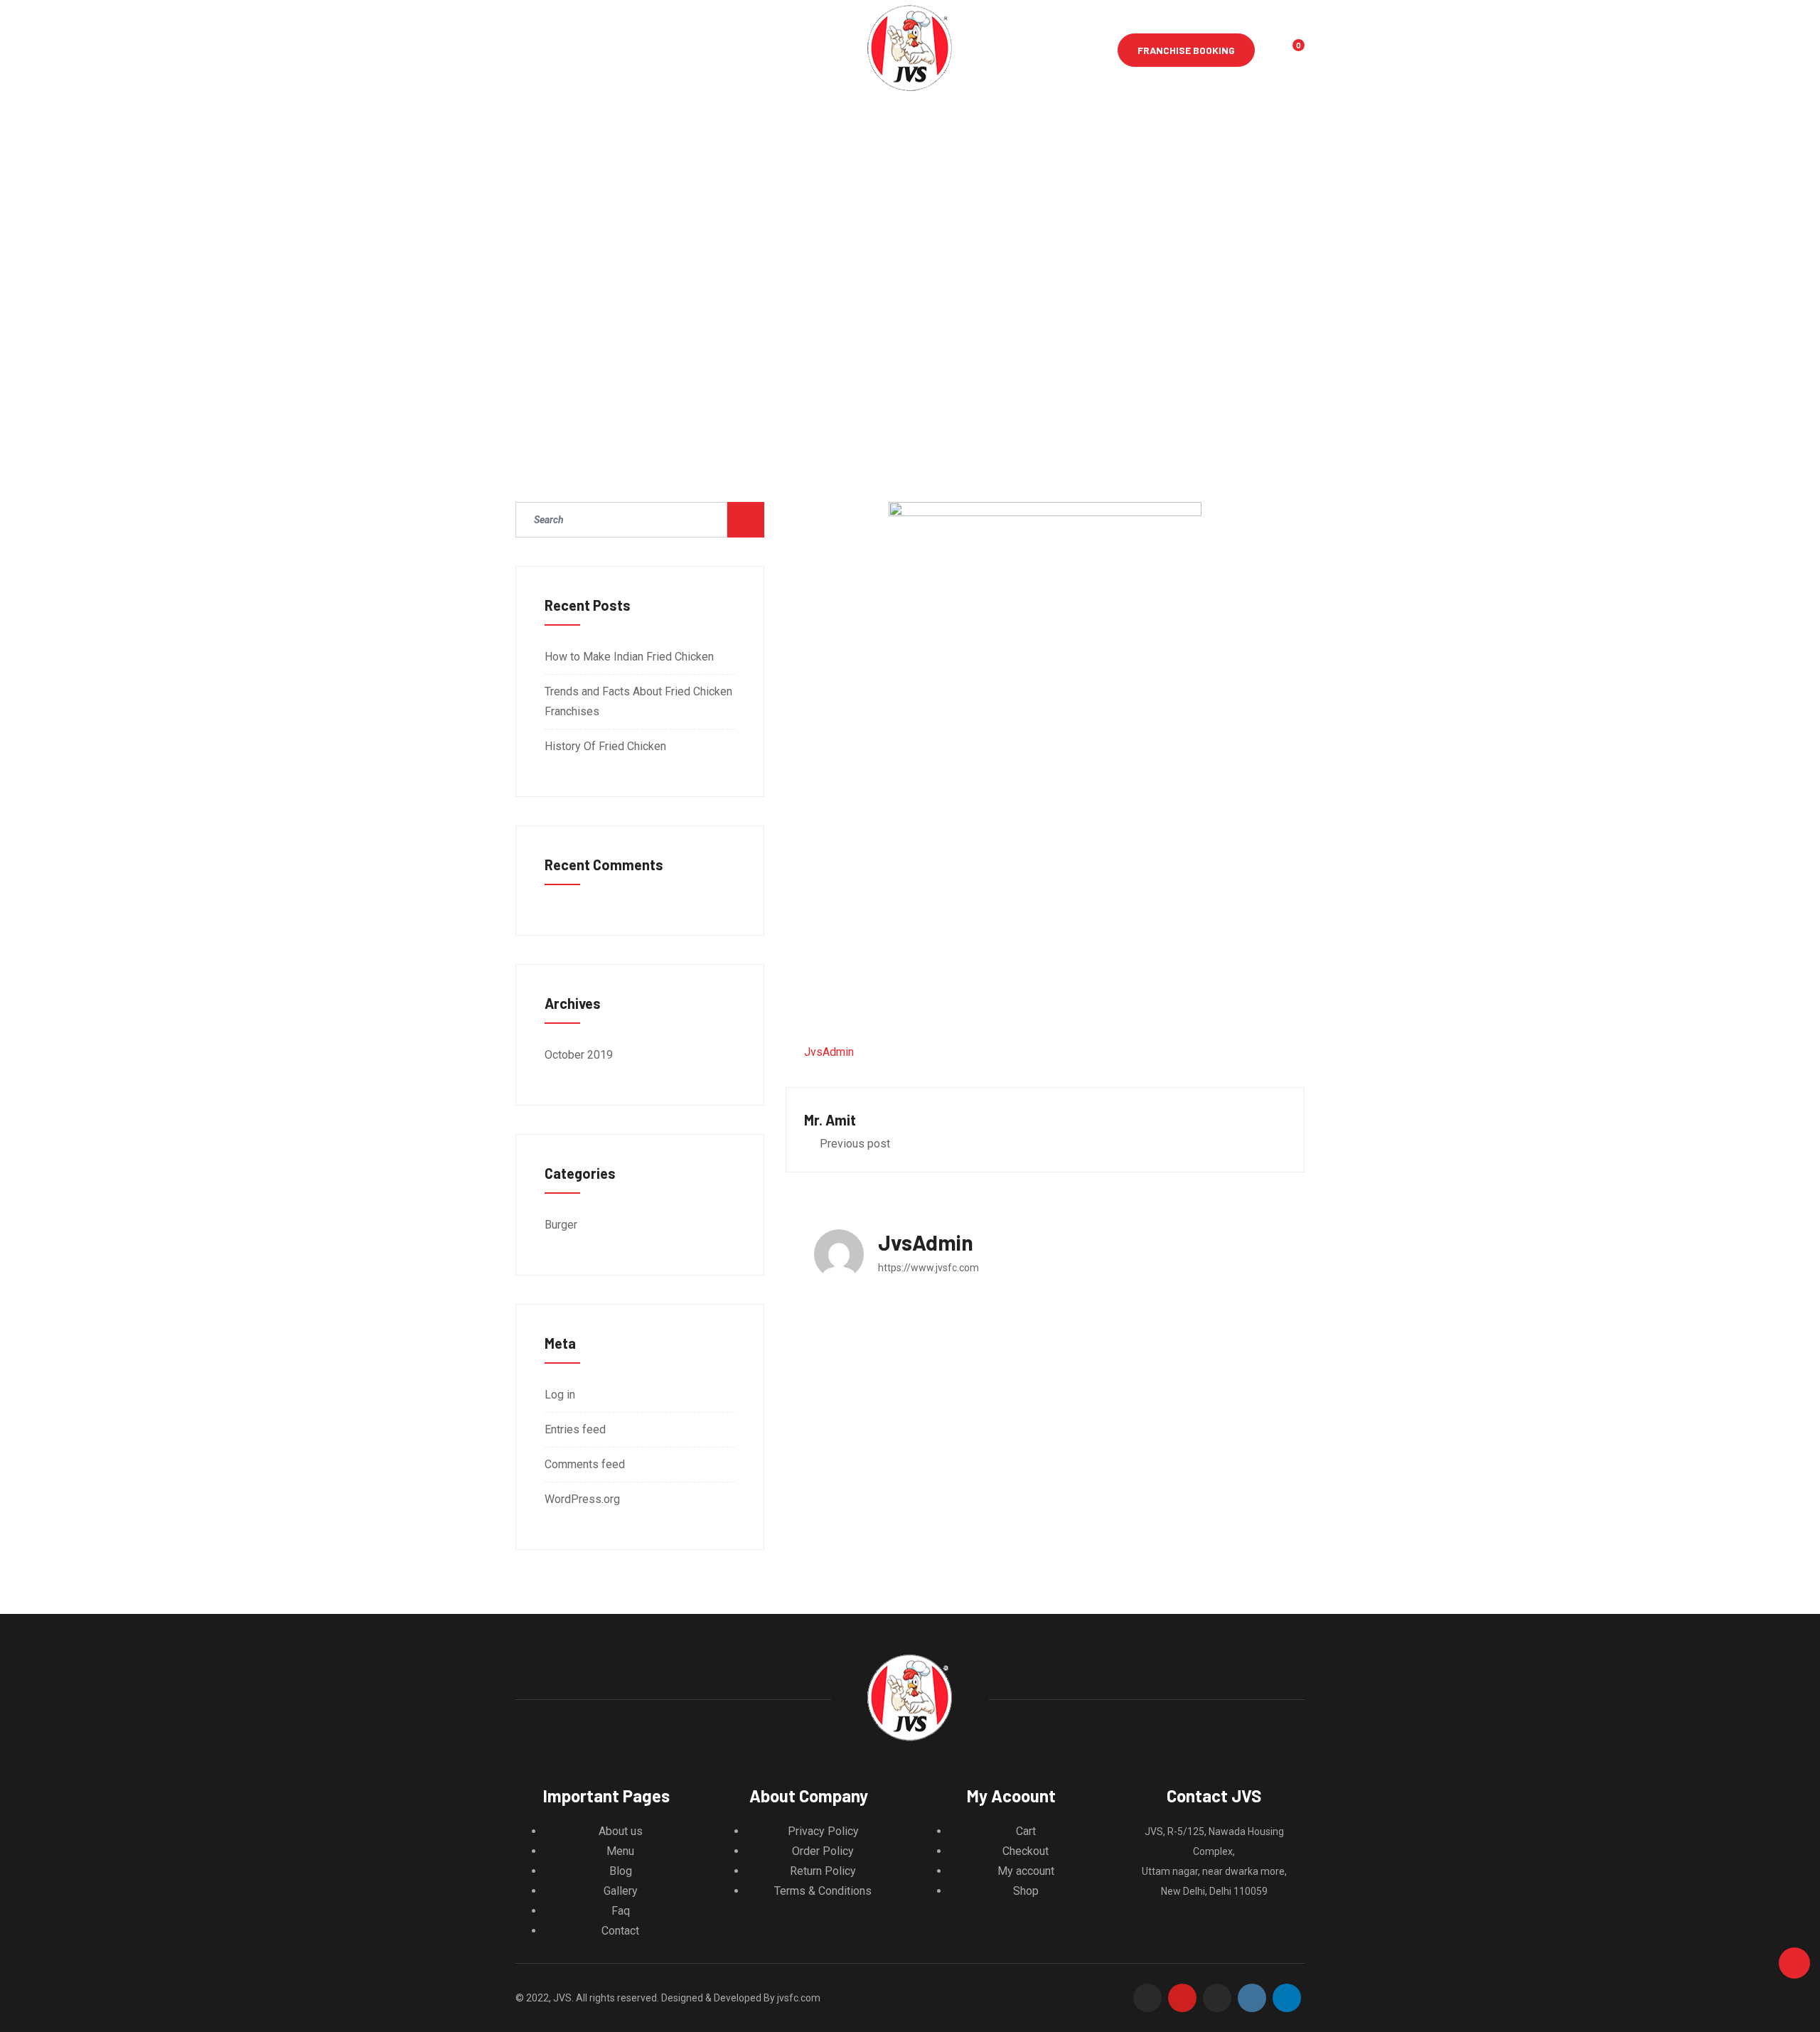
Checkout (1026, 1851)
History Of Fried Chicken (605, 746)
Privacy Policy (823, 1831)
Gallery (621, 1891)
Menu (620, 1851)
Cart (1026, 1831)
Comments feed (585, 1464)
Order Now (740, 50)
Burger (561, 1225)
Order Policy (823, 1851)
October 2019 (579, 1055)
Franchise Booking (1186, 50)
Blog (621, 1871)
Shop (1026, 1891)
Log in (560, 1395)
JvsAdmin (829, 1052)
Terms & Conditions (823, 1891)
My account (1026, 1871)
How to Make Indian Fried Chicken (629, 657)
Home (528, 50)
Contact (664, 50)
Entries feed (575, 1429)
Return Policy (823, 1871)
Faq (621, 1911)
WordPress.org (582, 1499)
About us (590, 50)
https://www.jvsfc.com (928, 1268)
